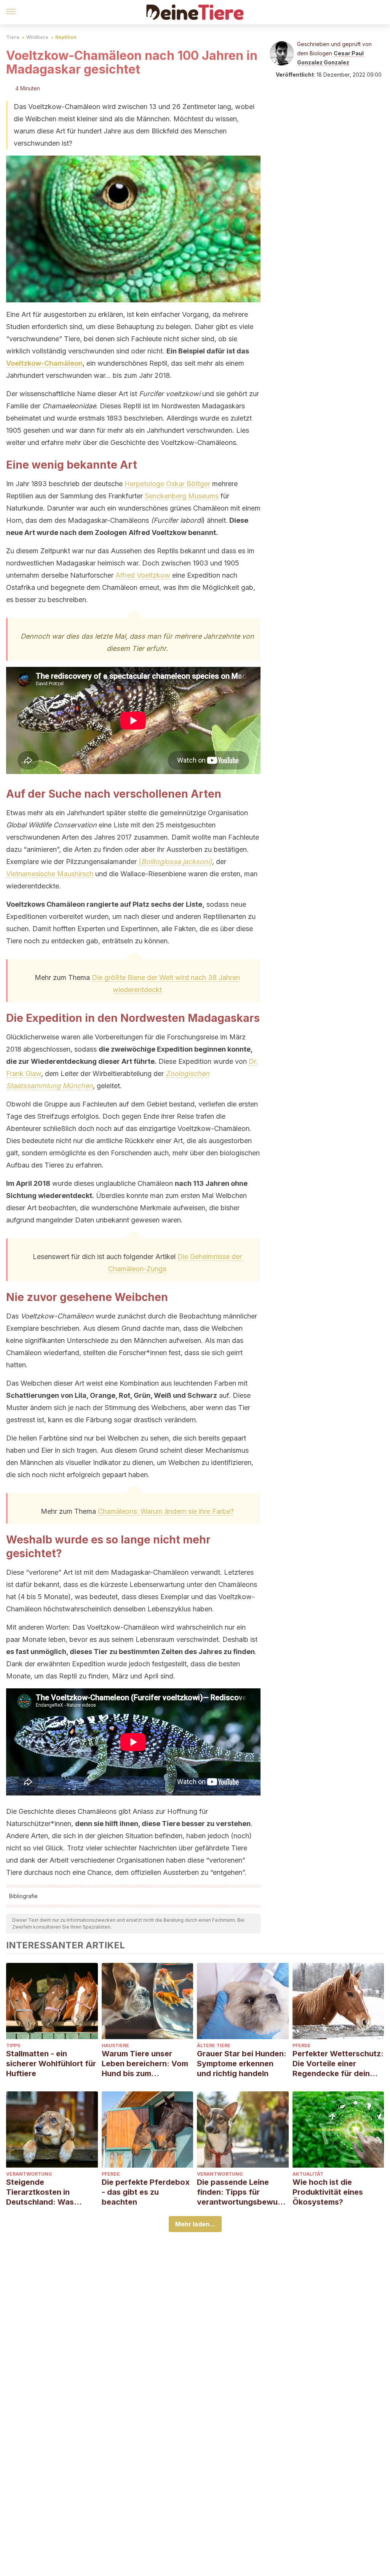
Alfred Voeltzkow (143, 575)
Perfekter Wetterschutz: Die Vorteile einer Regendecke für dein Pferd (338, 2064)
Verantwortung (29, 2174)
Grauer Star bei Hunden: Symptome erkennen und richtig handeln (242, 2064)
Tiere (13, 37)
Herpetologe (144, 484)
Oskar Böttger (188, 484)
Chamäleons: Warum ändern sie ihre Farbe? (166, 1511)
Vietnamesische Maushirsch (50, 874)
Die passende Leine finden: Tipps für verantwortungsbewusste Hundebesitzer (241, 2192)
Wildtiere (37, 37)
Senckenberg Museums (182, 496)
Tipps (13, 2045)
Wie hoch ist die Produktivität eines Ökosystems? (328, 2192)
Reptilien (66, 37)
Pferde (302, 2045)
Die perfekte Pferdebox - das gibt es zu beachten (146, 2192)
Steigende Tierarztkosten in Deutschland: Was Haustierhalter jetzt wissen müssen (42, 2192)
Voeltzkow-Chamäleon (44, 363)
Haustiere (115, 2045)
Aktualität (308, 2174)
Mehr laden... (195, 2224)
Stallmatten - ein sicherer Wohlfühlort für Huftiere (51, 2064)
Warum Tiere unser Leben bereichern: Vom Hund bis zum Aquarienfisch (145, 2064)
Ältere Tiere (214, 2045)
